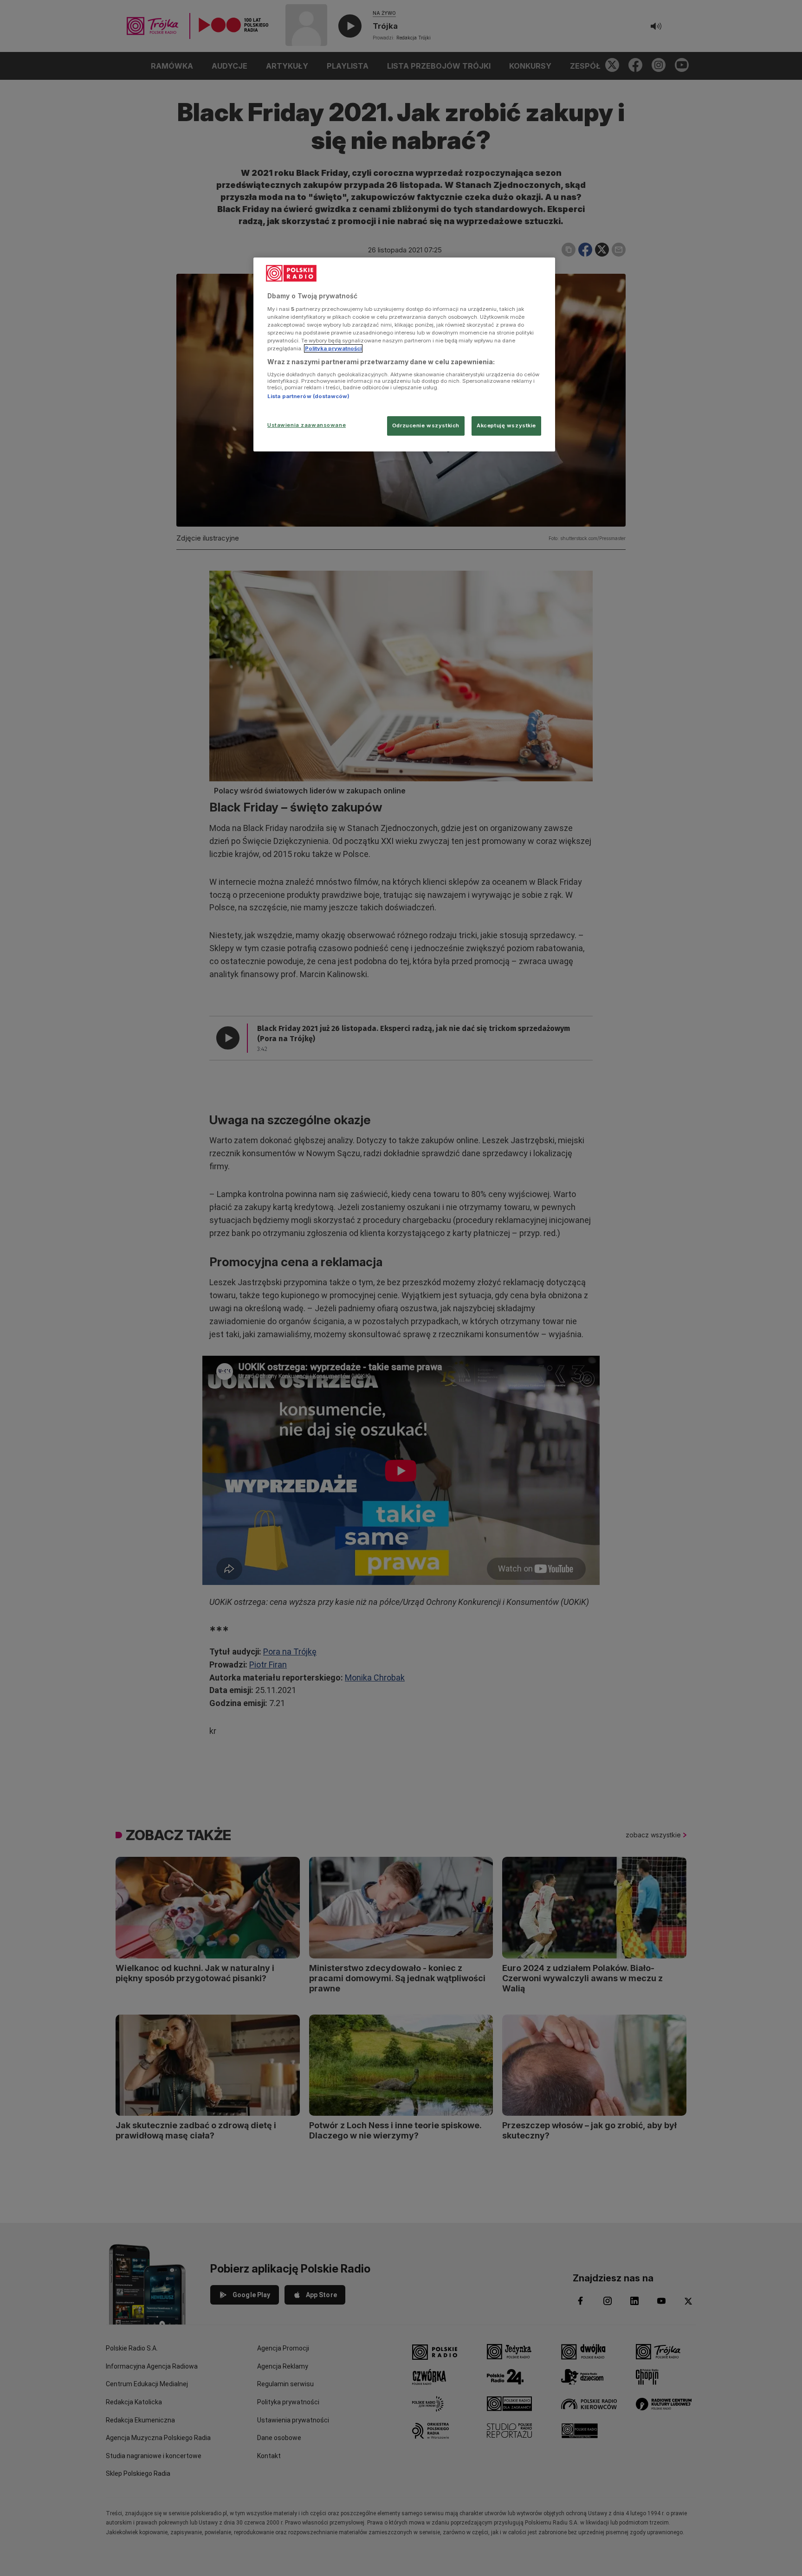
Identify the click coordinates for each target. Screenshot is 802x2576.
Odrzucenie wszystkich (426, 425)
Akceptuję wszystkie (506, 425)
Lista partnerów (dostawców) (308, 396)
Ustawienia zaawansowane (307, 425)
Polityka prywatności (333, 348)
